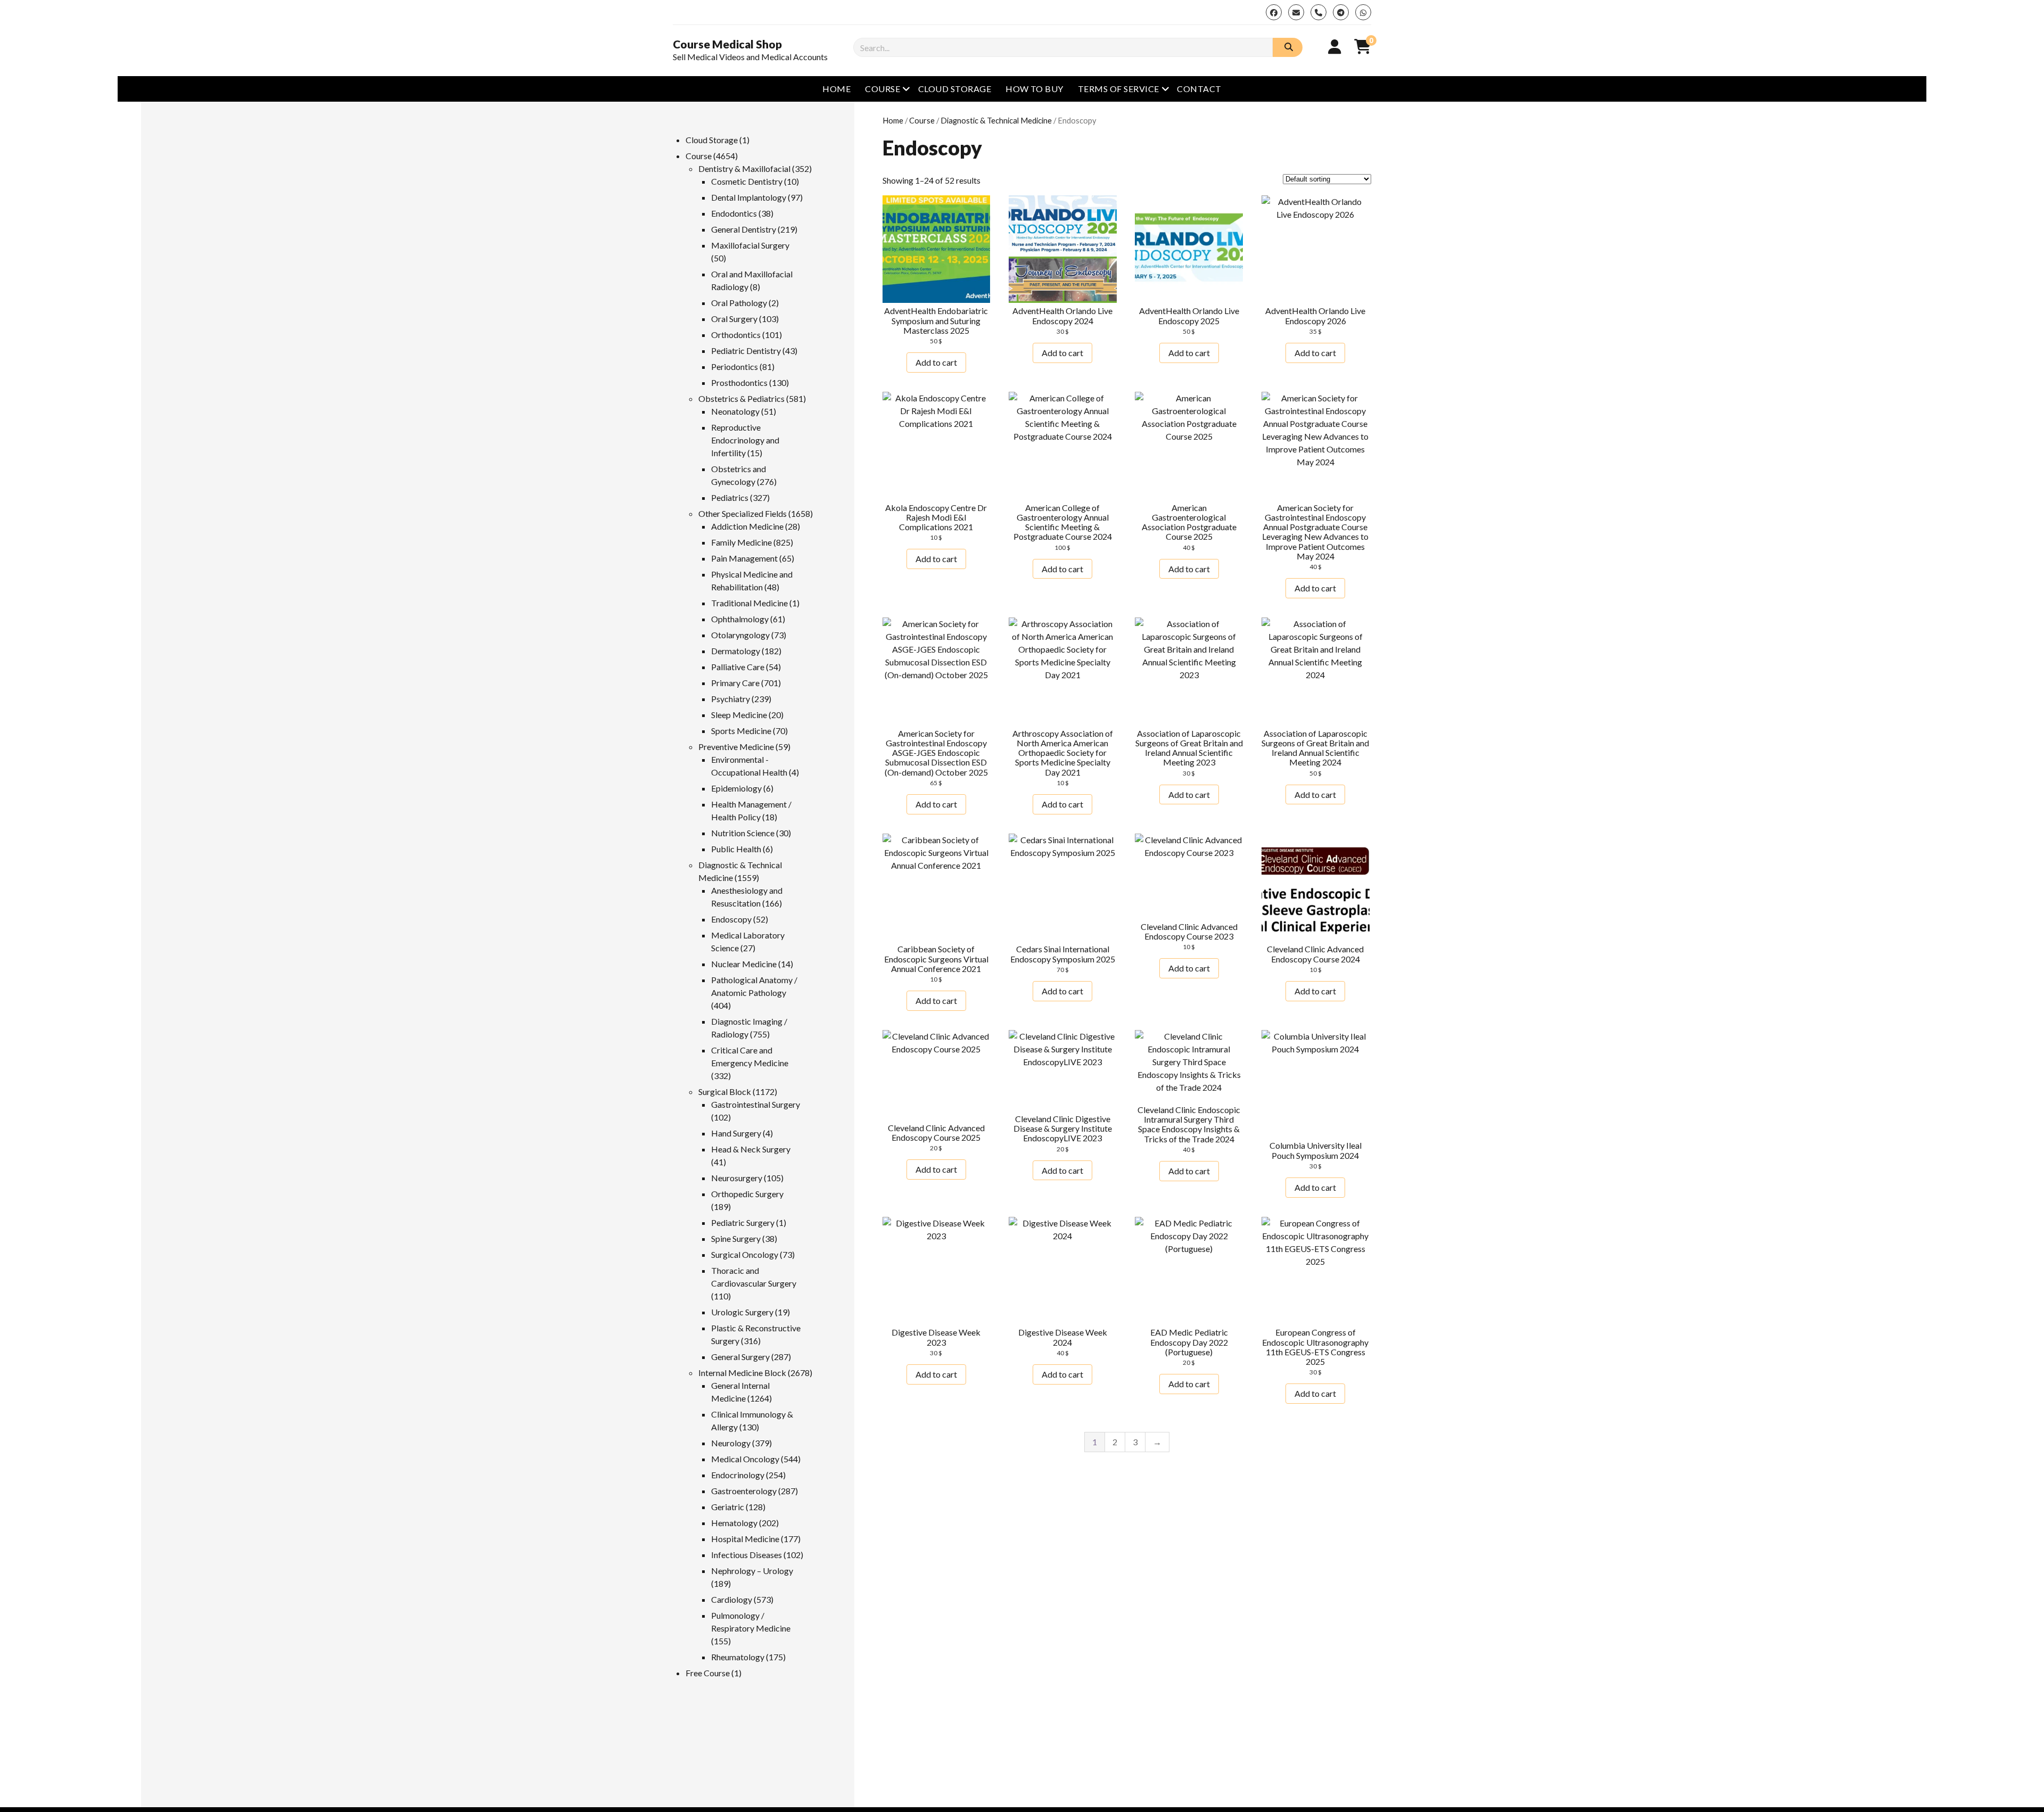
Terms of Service (1119, 89)
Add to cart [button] (936, 362)
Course (883, 89)
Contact (1199, 89)
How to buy (1035, 89)
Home (836, 89)
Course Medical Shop (727, 44)
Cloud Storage (955, 89)
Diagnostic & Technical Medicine (996, 120)
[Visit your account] (1335, 46)
